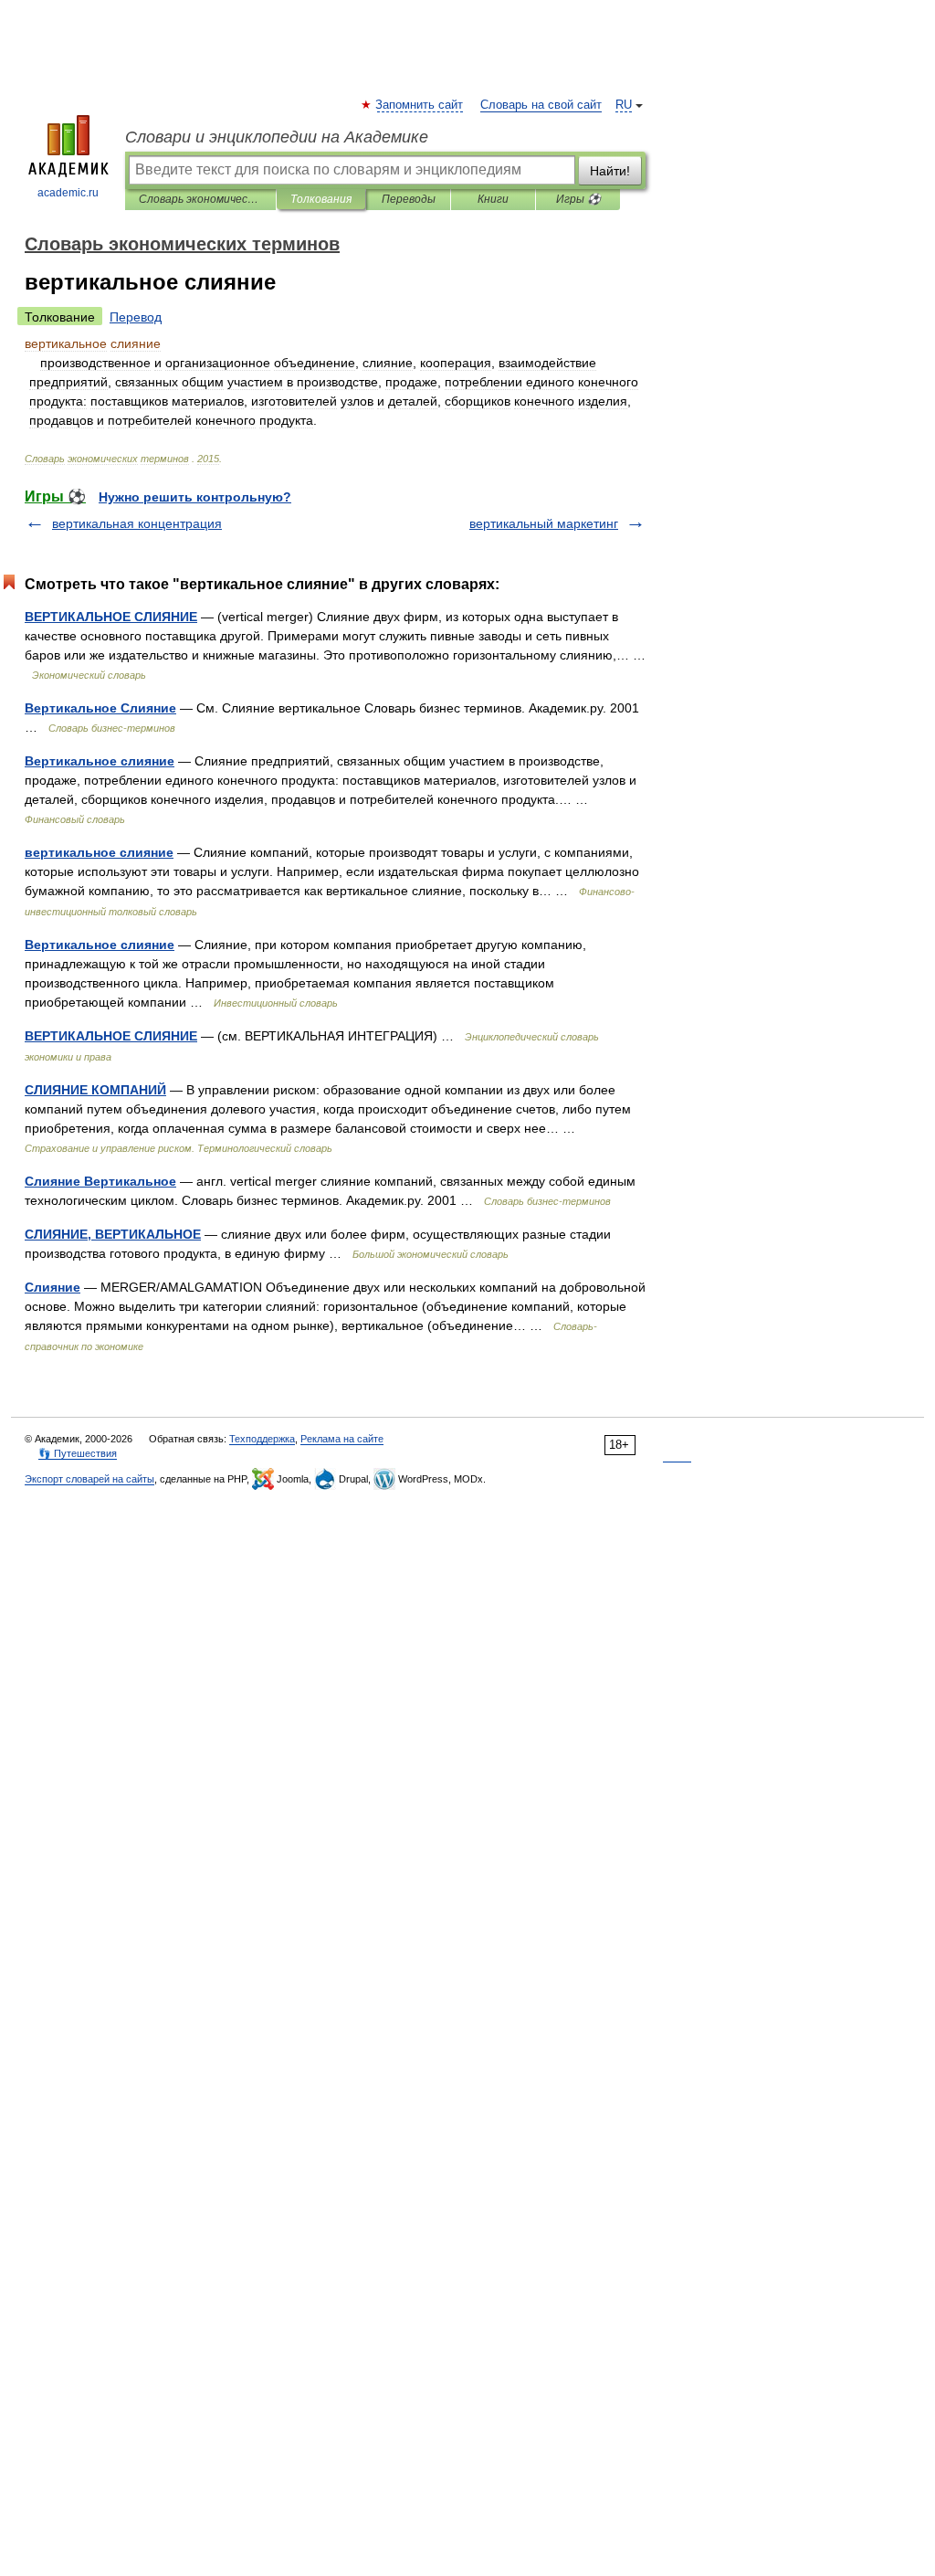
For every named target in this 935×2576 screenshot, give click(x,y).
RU (624, 105)
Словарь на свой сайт (541, 105)
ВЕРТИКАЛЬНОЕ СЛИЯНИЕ (111, 617)
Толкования (321, 199)
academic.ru (68, 193)
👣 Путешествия (78, 1453)
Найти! (610, 171)
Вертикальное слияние (100, 761)
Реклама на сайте (342, 1439)
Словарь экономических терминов (200, 199)
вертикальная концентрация (137, 523)
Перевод (136, 317)
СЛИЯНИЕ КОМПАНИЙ (95, 1090)
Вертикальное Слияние (100, 708)
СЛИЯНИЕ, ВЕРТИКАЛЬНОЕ (113, 1234)
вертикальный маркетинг (544, 523)
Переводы (409, 199)
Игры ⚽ (578, 199)
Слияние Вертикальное (100, 1181)
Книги (493, 199)
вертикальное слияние (99, 852)
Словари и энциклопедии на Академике (277, 137)
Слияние (53, 1287)
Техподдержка (262, 1439)
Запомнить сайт (420, 105)
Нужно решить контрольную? (195, 497)
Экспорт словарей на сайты (89, 1479)
